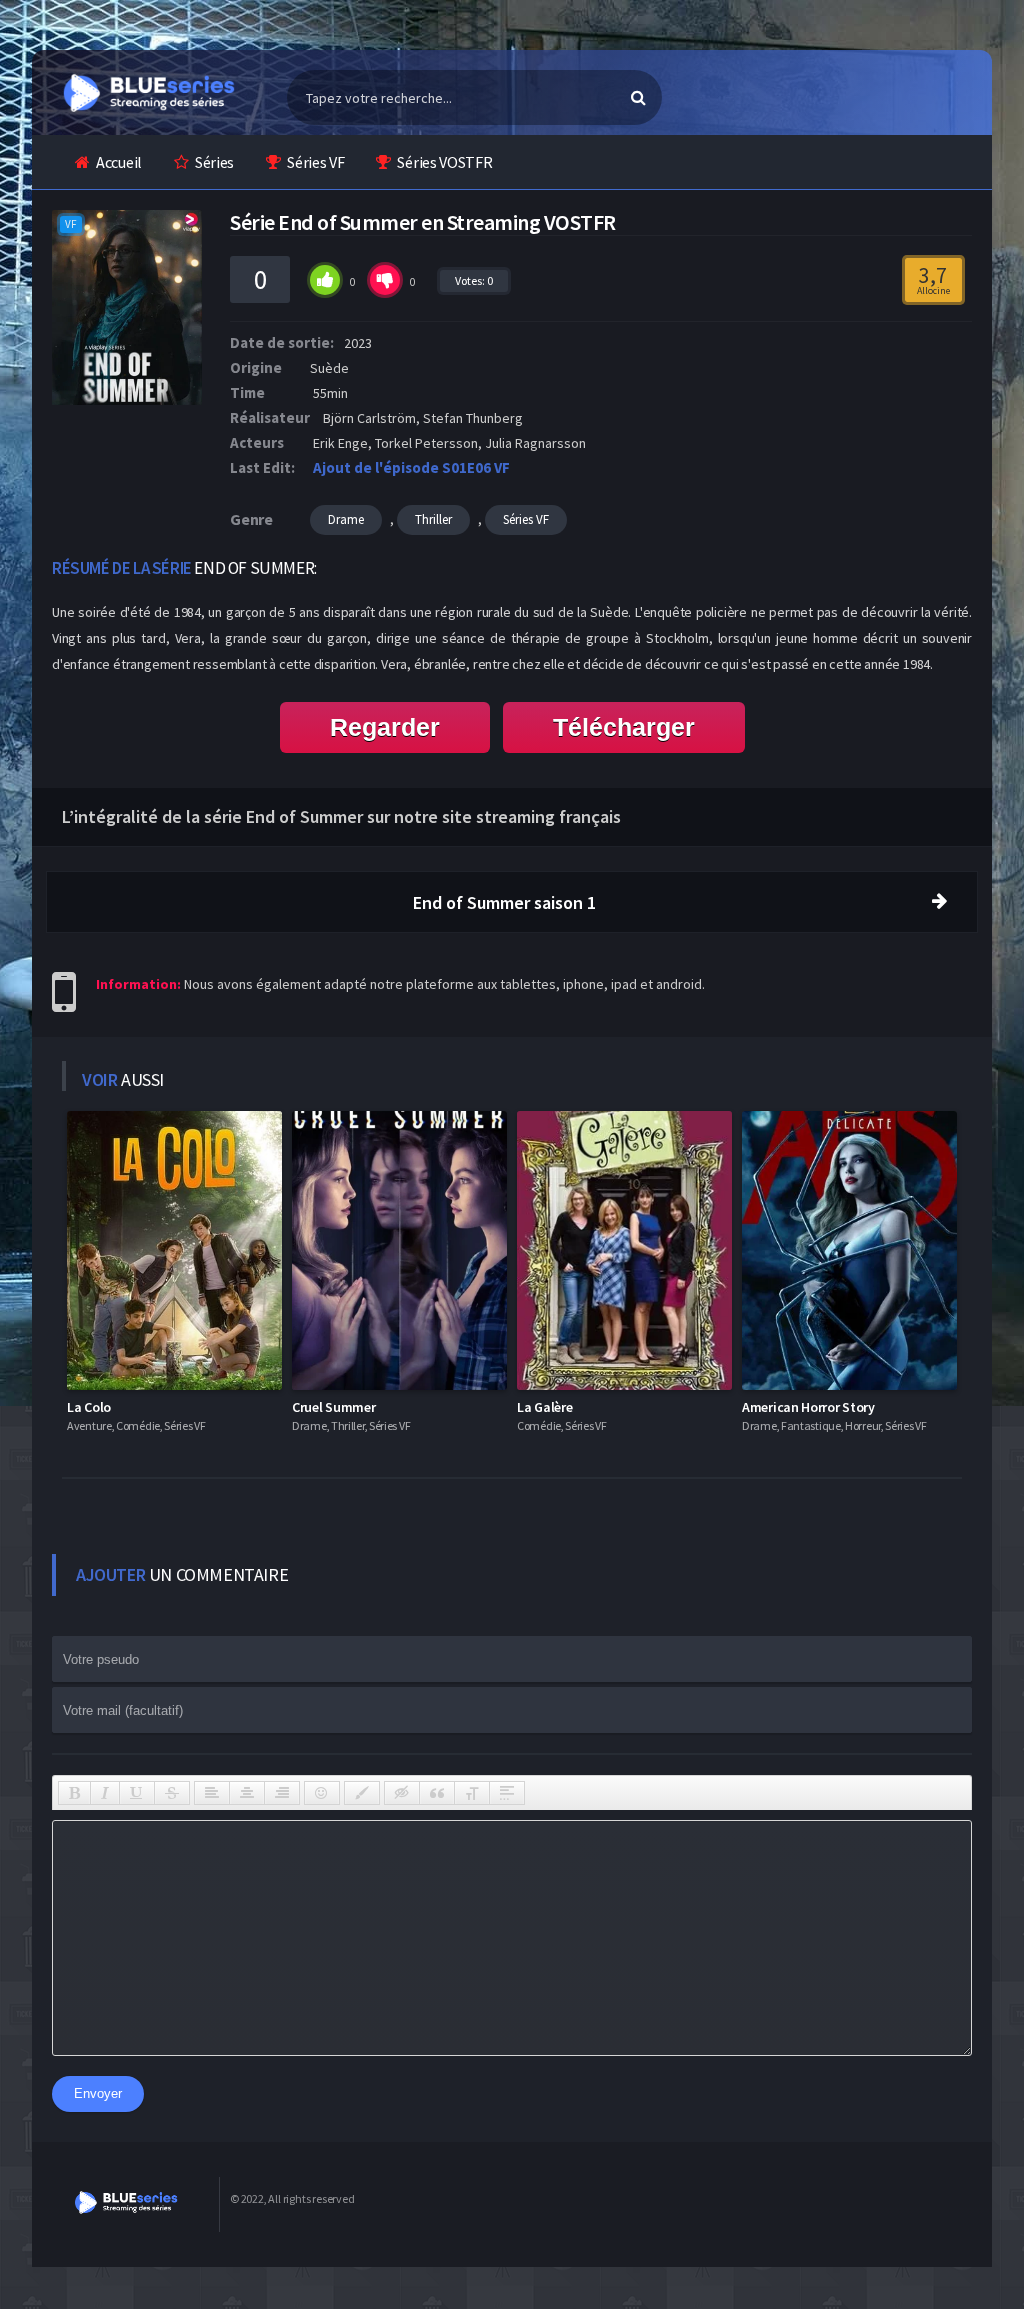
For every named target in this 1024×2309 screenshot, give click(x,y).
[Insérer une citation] (437, 1793)
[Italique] (105, 1793)
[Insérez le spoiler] (507, 1793)
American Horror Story (808, 1407)
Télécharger (624, 727)
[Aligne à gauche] (212, 1793)
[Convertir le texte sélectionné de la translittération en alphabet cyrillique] (472, 1793)
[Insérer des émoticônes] (322, 1793)
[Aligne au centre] (247, 1793)
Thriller (433, 519)
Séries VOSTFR (444, 162)
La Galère (544, 1407)
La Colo (89, 1407)
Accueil (119, 162)
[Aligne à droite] (282, 1793)
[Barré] (172, 1793)
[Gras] (74, 1793)
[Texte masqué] (402, 1793)
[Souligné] (137, 1793)
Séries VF (315, 162)
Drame (346, 519)
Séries (214, 162)
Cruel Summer (333, 1407)
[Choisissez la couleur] (362, 1793)
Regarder (385, 727)
